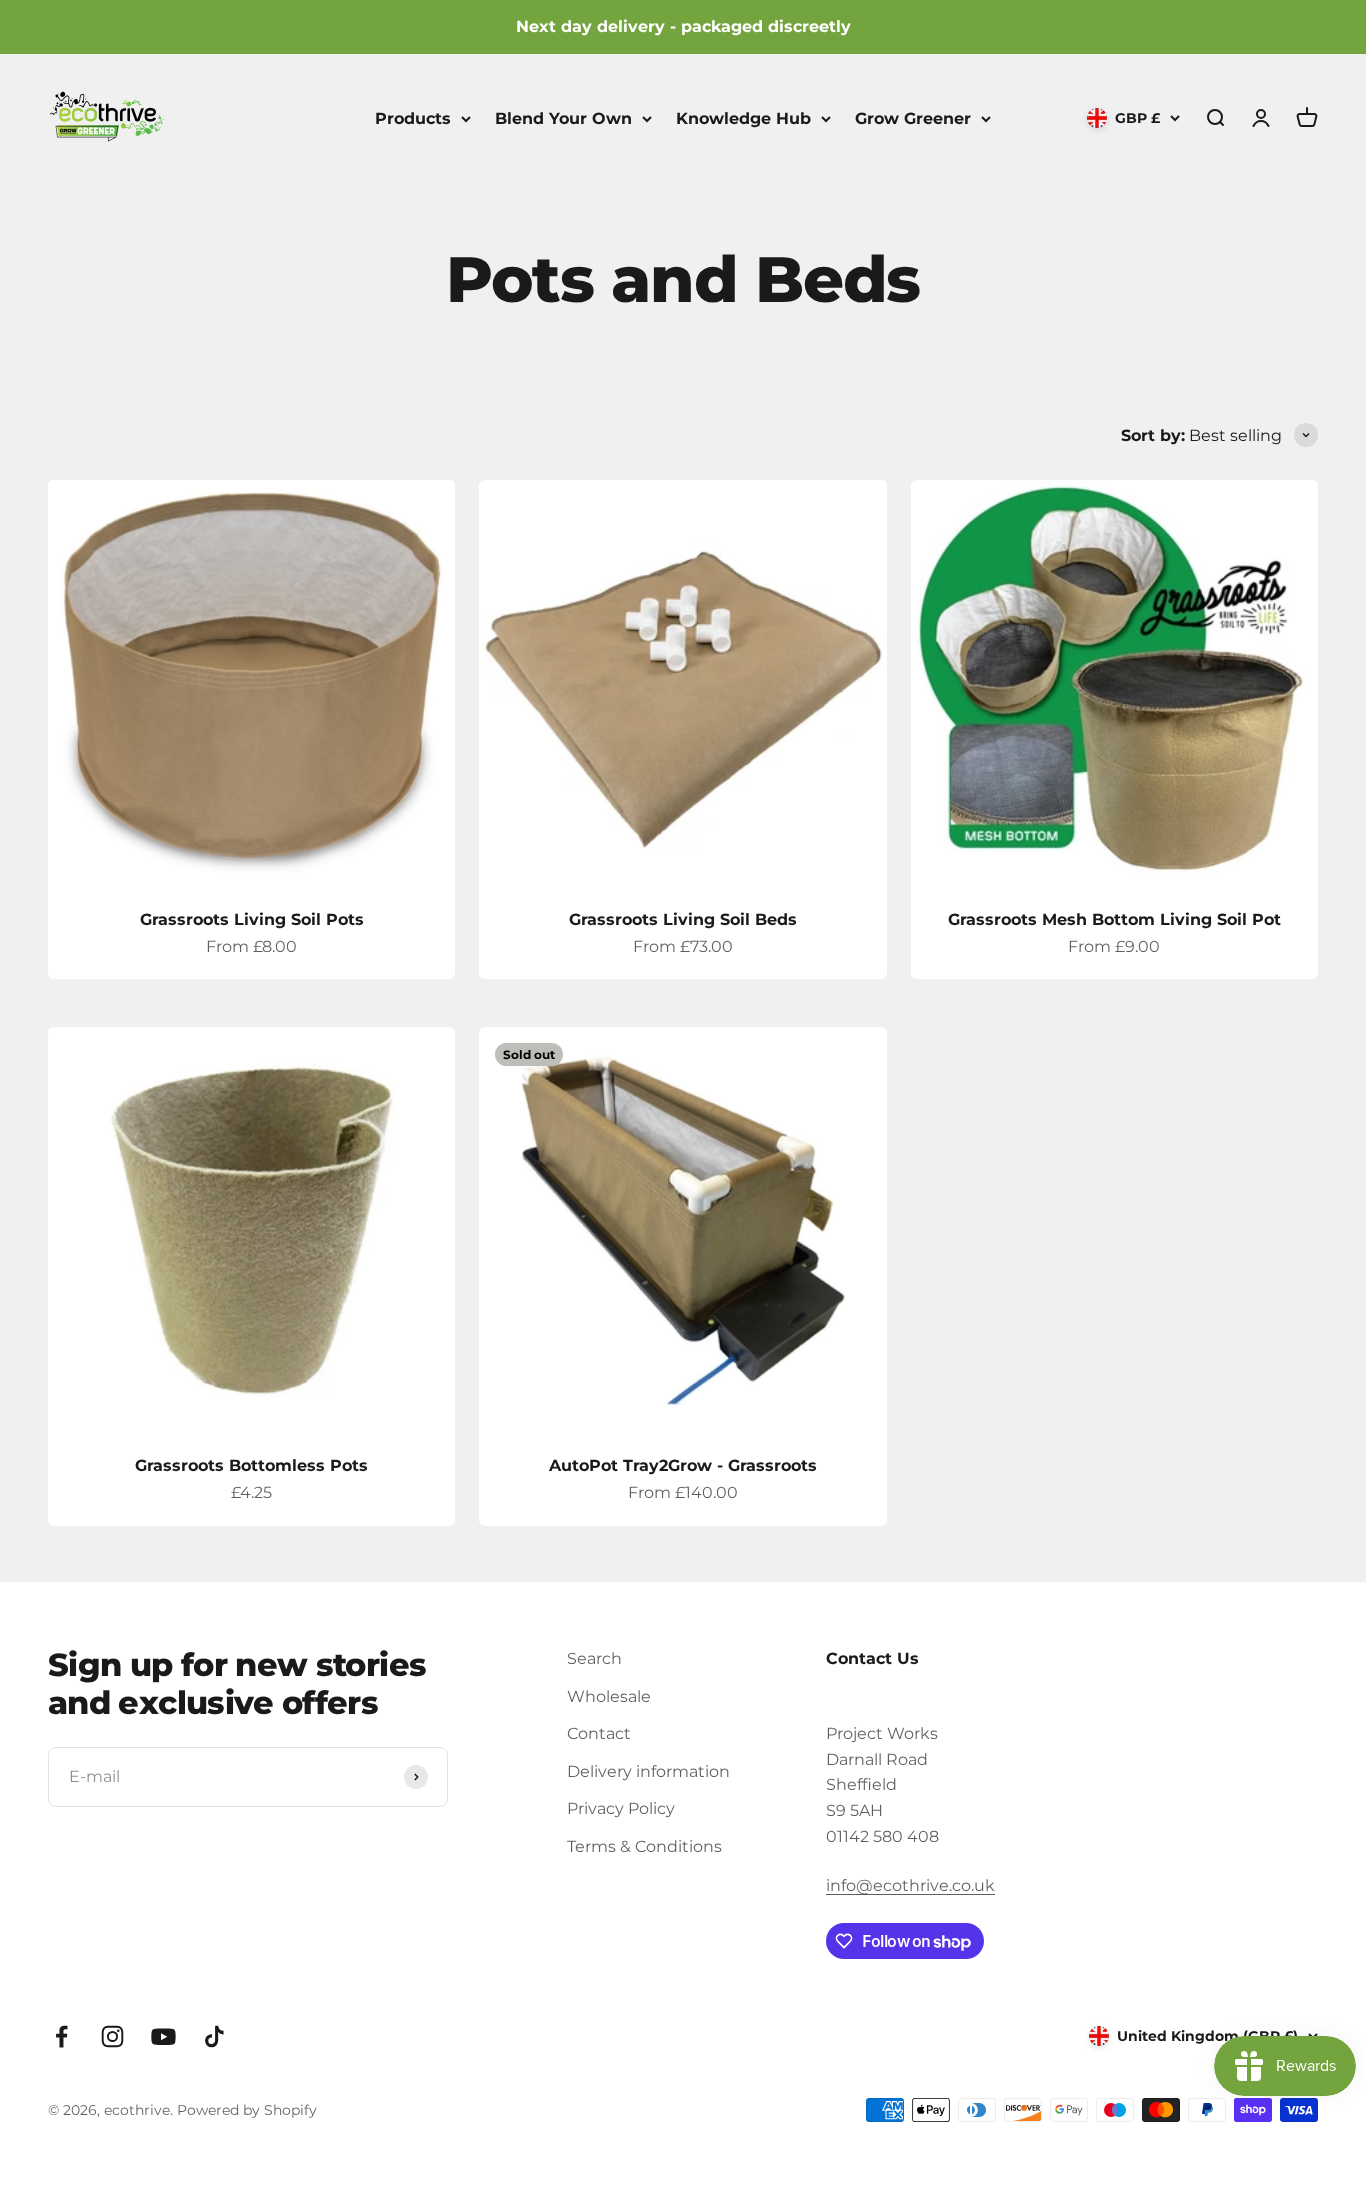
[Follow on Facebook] (61, 2036)
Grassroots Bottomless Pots (251, 1465)
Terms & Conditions (644, 1846)
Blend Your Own (563, 117)
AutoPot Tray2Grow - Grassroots (683, 1465)
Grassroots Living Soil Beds (683, 919)
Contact (599, 1733)
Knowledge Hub (743, 117)
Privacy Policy (621, 1808)
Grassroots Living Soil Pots (252, 919)
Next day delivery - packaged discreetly (683, 26)
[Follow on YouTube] (163, 2036)
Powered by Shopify (247, 2110)
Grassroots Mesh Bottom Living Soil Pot (1114, 919)
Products (413, 117)
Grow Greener (913, 117)
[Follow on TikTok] (214, 2036)
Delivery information (648, 1771)
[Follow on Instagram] (112, 2036)
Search (594, 1658)
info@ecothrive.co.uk (910, 1885)
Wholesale (609, 1696)
